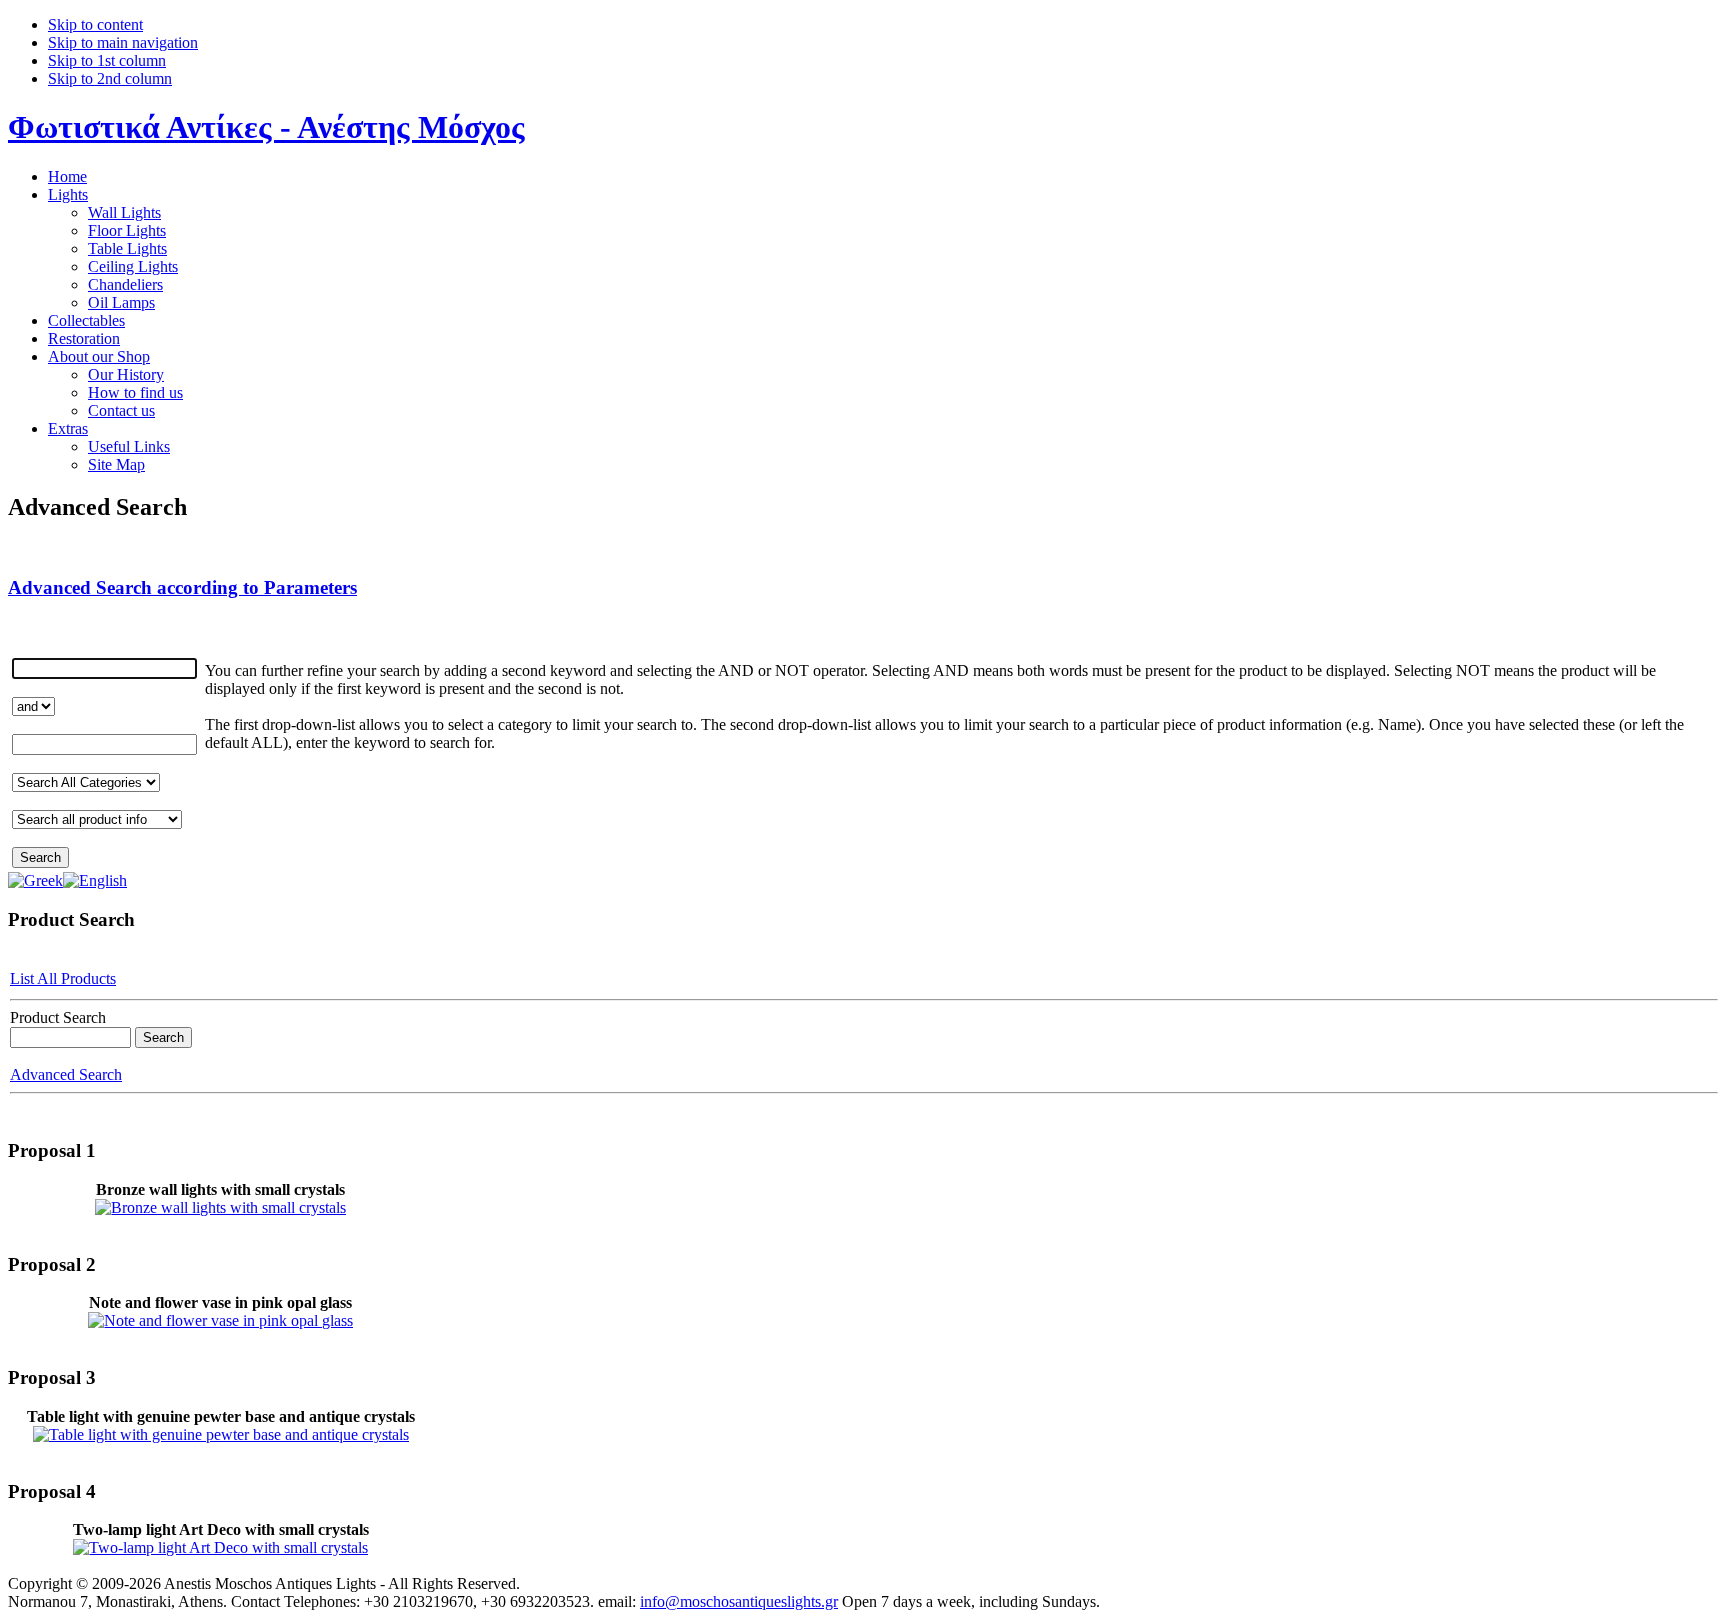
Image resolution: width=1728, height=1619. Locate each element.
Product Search (58, 1017)
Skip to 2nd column (110, 78)
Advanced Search (66, 1074)
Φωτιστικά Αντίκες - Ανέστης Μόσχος (266, 127)
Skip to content (95, 24)
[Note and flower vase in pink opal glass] (220, 1320)
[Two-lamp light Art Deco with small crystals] (220, 1547)
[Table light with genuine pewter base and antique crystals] (221, 1434)
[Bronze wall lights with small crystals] (220, 1207)
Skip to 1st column (107, 60)
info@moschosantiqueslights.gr (739, 1601)
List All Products (63, 978)
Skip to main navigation (123, 42)
